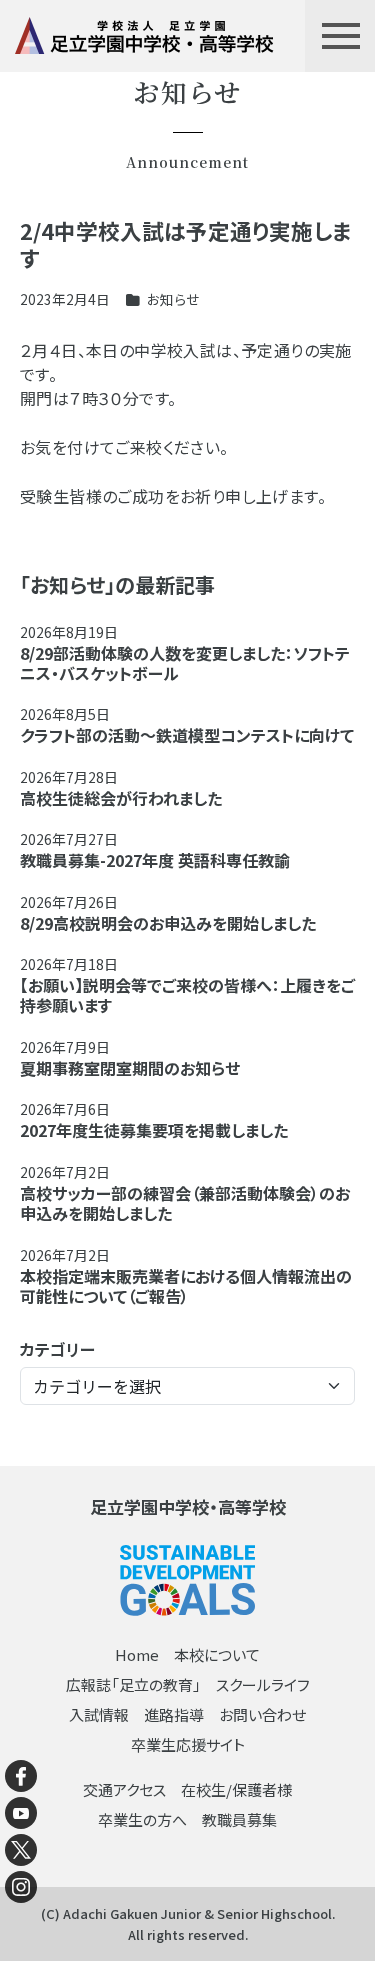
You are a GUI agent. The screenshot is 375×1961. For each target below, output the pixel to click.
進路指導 (174, 1714)
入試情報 (99, 1714)
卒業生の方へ (142, 1819)
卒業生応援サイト (188, 1744)
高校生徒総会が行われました (121, 798)
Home (137, 1654)
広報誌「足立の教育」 (133, 1684)
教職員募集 (239, 1819)
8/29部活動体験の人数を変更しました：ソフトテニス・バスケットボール (185, 663)
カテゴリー (57, 1349)
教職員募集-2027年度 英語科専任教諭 (155, 860)
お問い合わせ (262, 1714)
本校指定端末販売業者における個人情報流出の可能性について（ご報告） (186, 1286)
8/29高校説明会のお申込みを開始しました (168, 923)
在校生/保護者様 (236, 1789)
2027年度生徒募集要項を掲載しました (154, 1130)
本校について (217, 1654)
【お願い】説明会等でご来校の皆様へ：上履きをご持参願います (187, 995)
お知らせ (173, 299)
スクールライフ (263, 1684)
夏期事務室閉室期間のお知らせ (130, 1068)
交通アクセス (124, 1789)
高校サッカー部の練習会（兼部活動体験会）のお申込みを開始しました (185, 1203)
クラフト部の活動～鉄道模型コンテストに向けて (187, 735)
